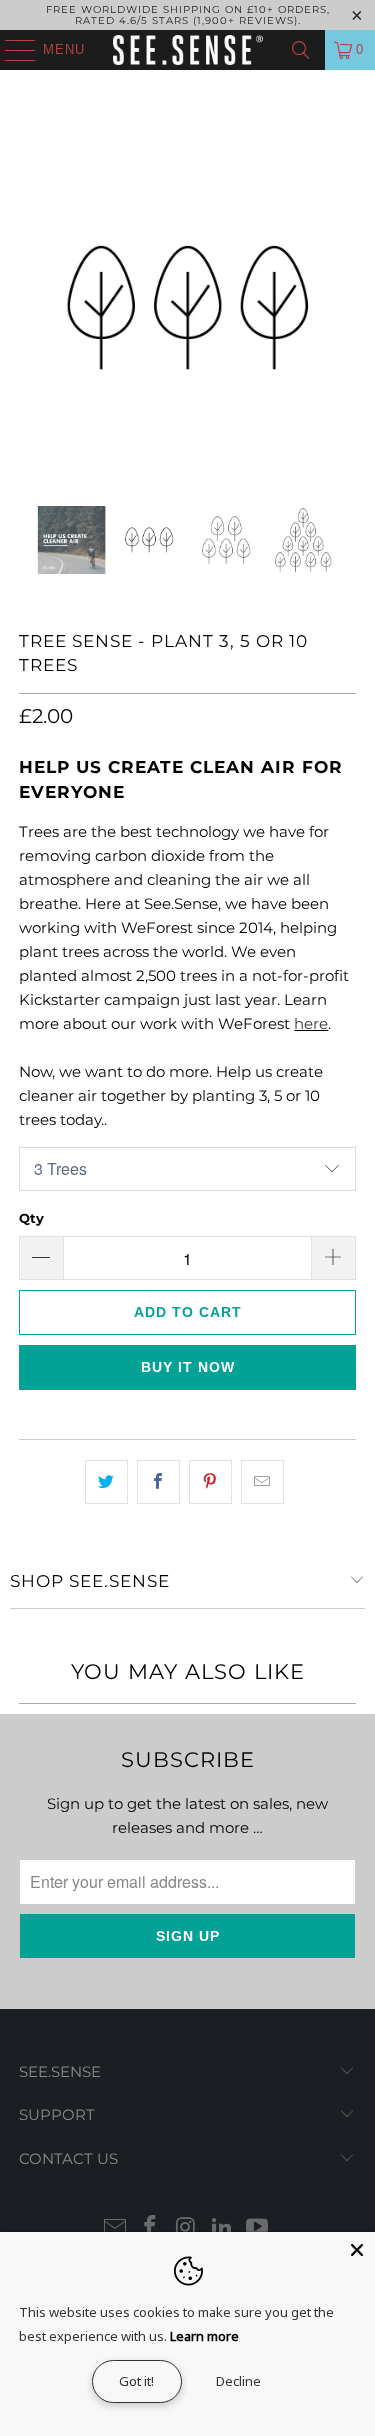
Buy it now (188, 1367)
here (311, 1023)
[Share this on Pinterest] (210, 1482)
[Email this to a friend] (262, 1482)
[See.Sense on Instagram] (187, 2228)
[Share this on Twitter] (106, 1482)
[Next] (341, 308)
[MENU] (10, 50)
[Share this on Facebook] (158, 1482)
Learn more (204, 2336)
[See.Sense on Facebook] (151, 2228)
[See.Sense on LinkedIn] (222, 2228)
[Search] (301, 50)
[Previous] (34, 308)
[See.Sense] (188, 50)
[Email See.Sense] (115, 2228)
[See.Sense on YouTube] (258, 2228)
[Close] (357, 2250)
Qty (31, 1218)
